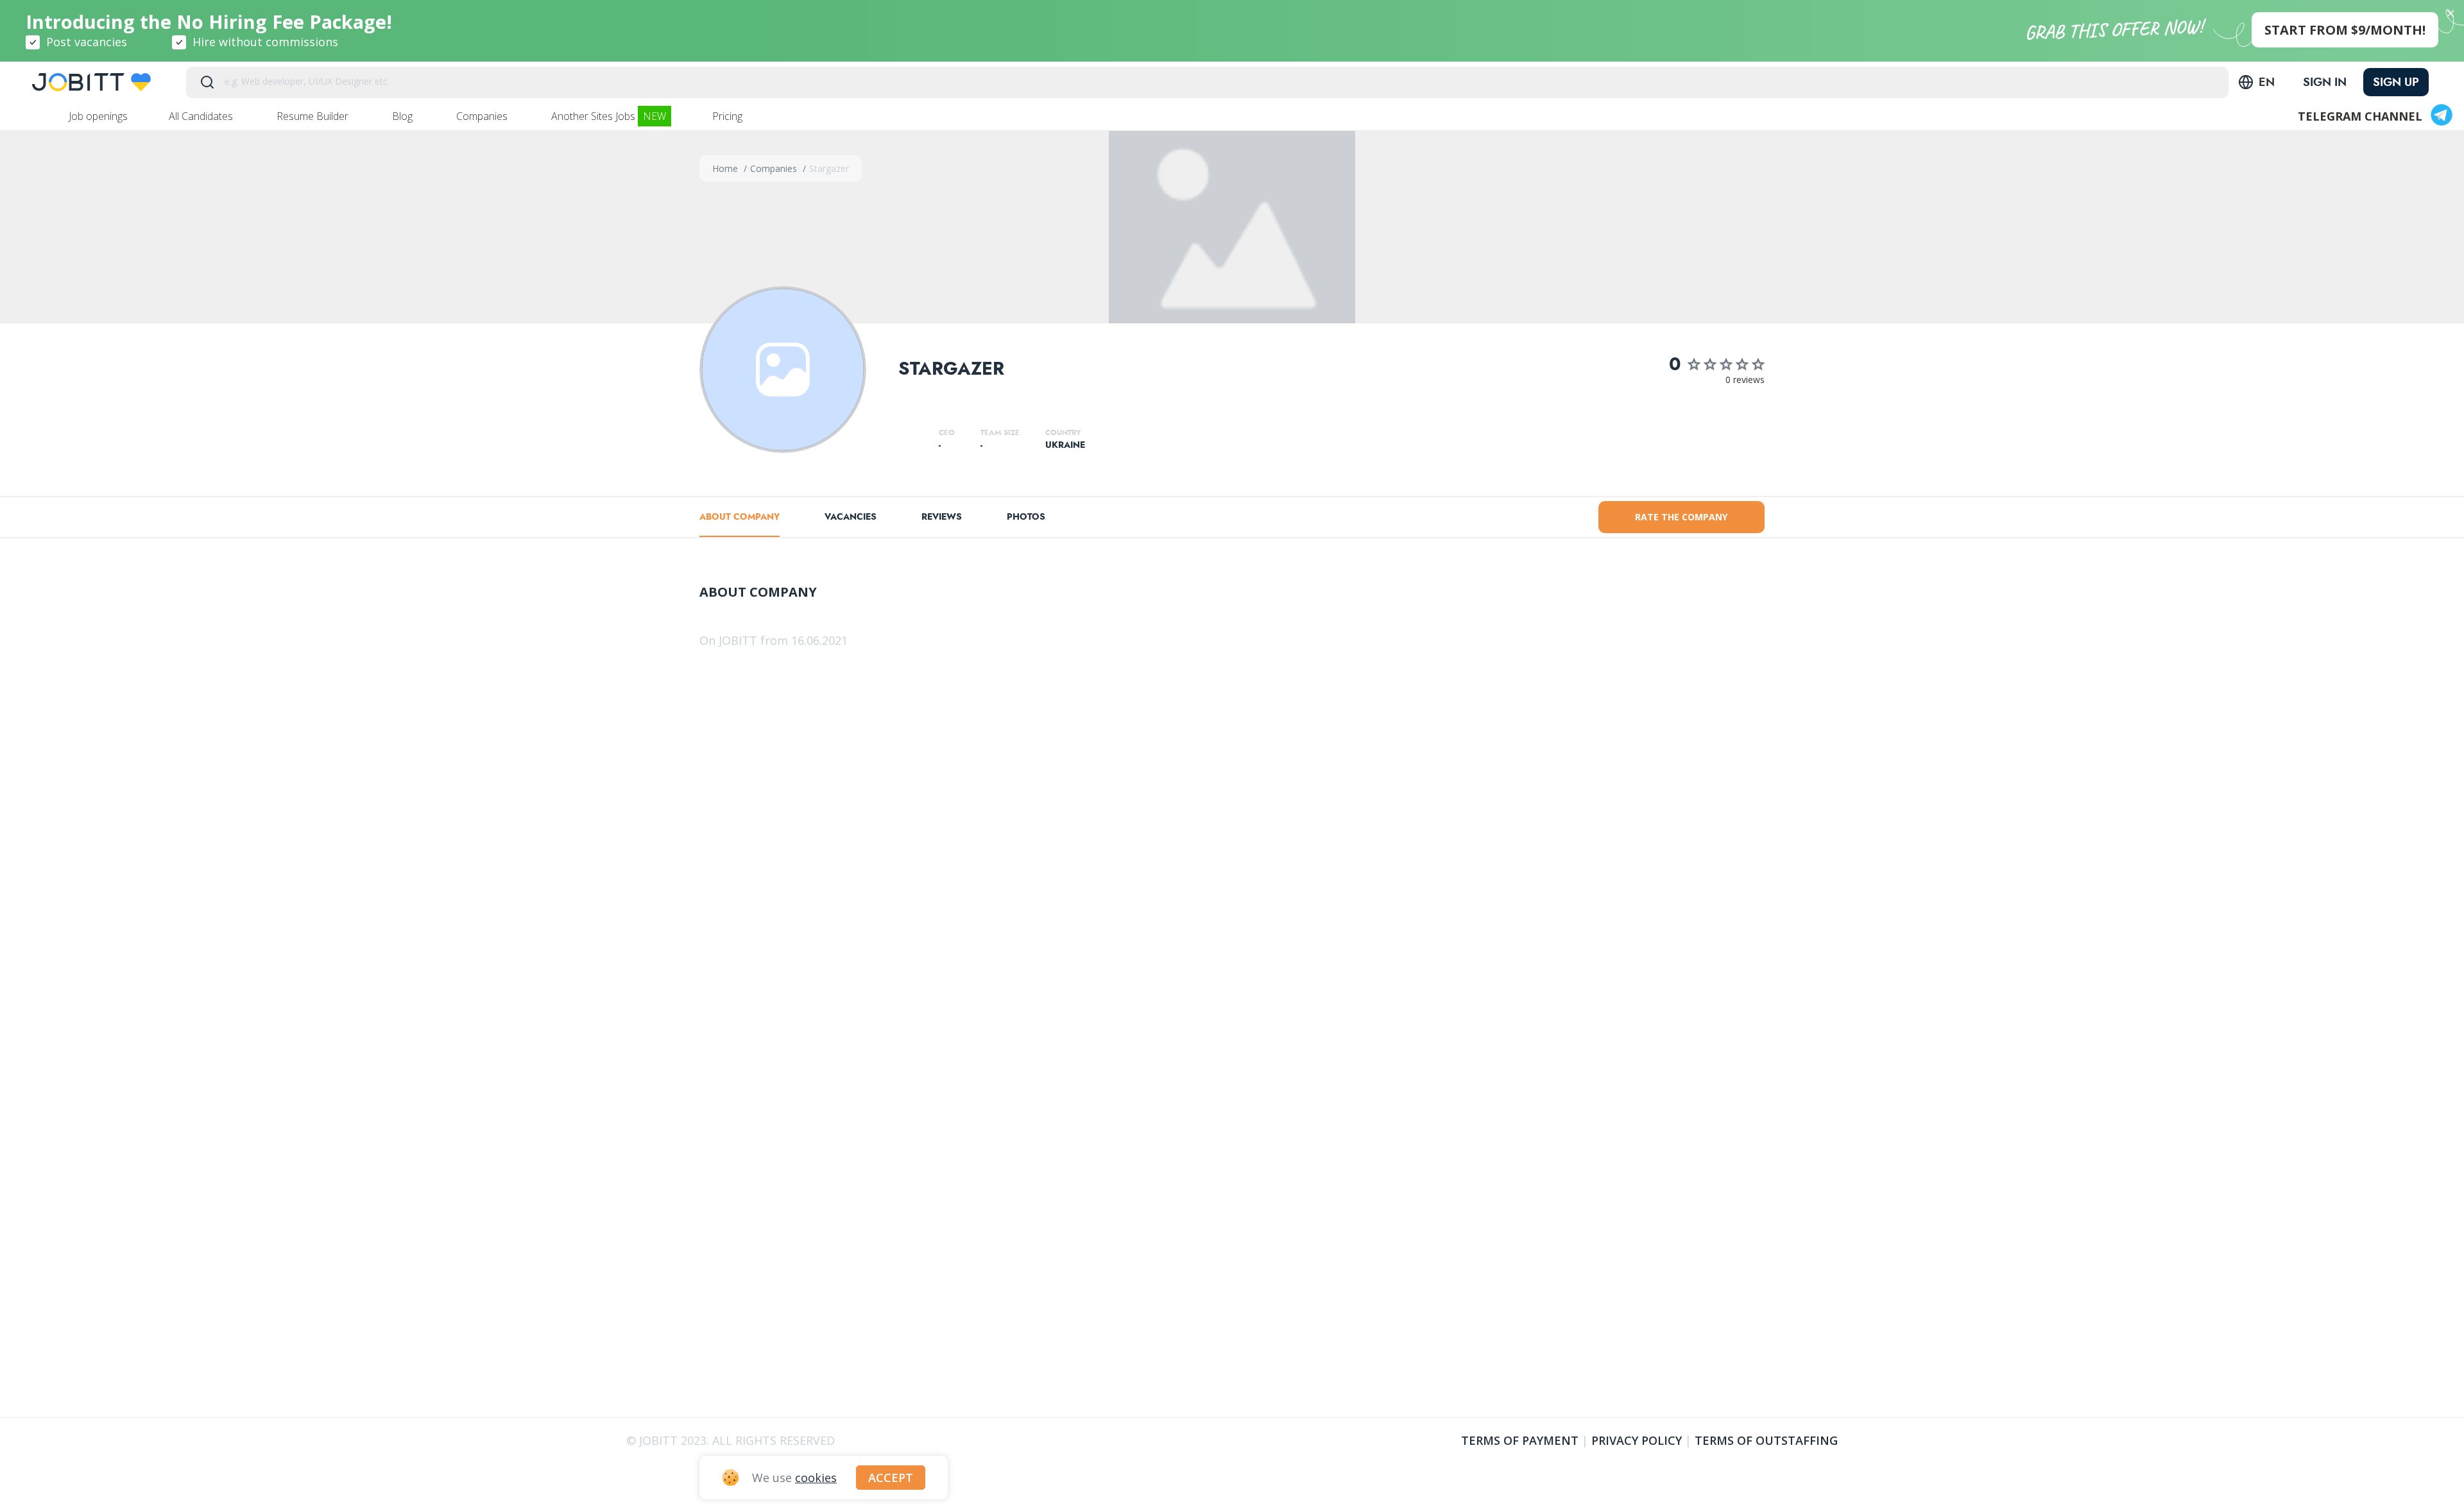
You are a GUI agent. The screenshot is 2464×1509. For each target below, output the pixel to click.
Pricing (729, 116)
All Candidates (202, 116)
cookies (816, 1478)
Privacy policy (1637, 1440)
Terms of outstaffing (1766, 1440)
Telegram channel (2360, 116)
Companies (483, 116)
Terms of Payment (1520, 1440)
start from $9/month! (2345, 30)
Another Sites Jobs (609, 116)
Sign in (2325, 82)
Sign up (2396, 82)
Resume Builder (314, 116)
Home (726, 168)
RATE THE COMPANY (1681, 517)
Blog (404, 116)
